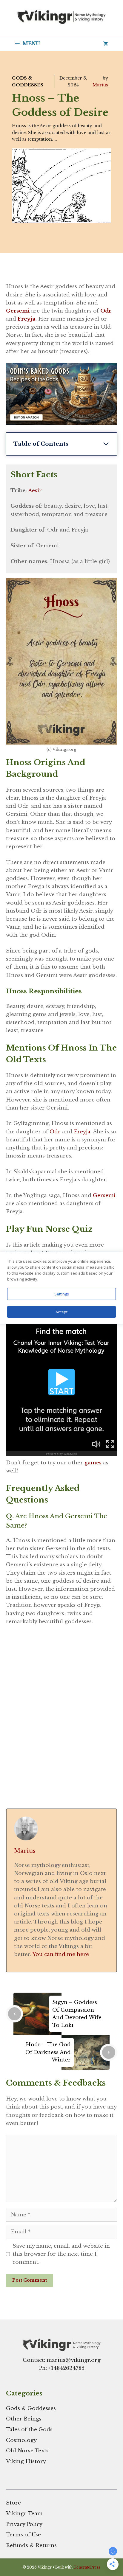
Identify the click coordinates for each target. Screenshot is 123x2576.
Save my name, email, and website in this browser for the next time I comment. (61, 2254)
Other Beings (24, 2419)
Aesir (35, 491)
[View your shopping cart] (106, 43)
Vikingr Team (24, 2514)
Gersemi (104, 1195)
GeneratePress (87, 2567)
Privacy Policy (24, 2524)
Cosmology (21, 2440)
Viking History (26, 2461)
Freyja (82, 1132)
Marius (100, 85)
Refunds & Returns (31, 2545)
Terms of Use (23, 2535)
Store (13, 2503)
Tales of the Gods (29, 2430)
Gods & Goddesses (31, 2408)
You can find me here (61, 1954)
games (93, 1463)
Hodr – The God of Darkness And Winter (48, 2052)
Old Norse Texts (27, 2451)
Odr (106, 311)
